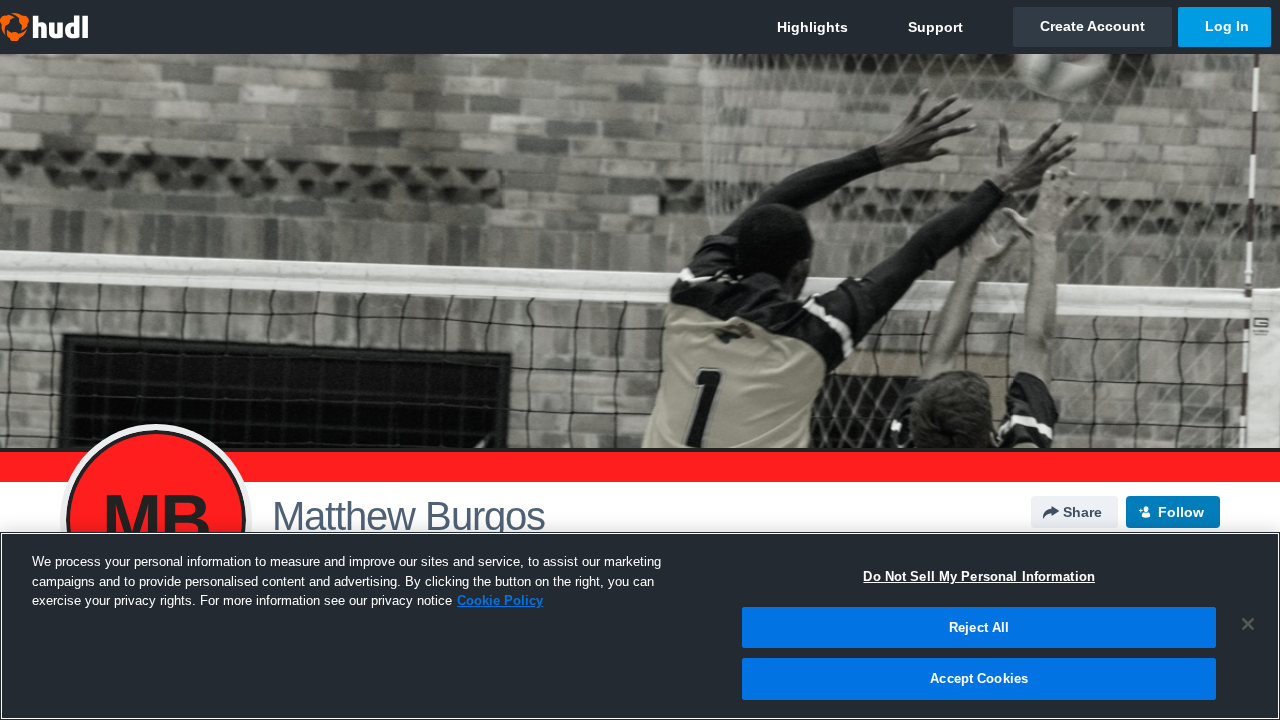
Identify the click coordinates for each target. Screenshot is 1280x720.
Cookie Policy (500, 600)
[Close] (1248, 624)
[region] (640, 626)
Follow (1181, 512)
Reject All (979, 627)
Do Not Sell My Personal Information (979, 576)
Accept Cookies (979, 678)
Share (1082, 512)
